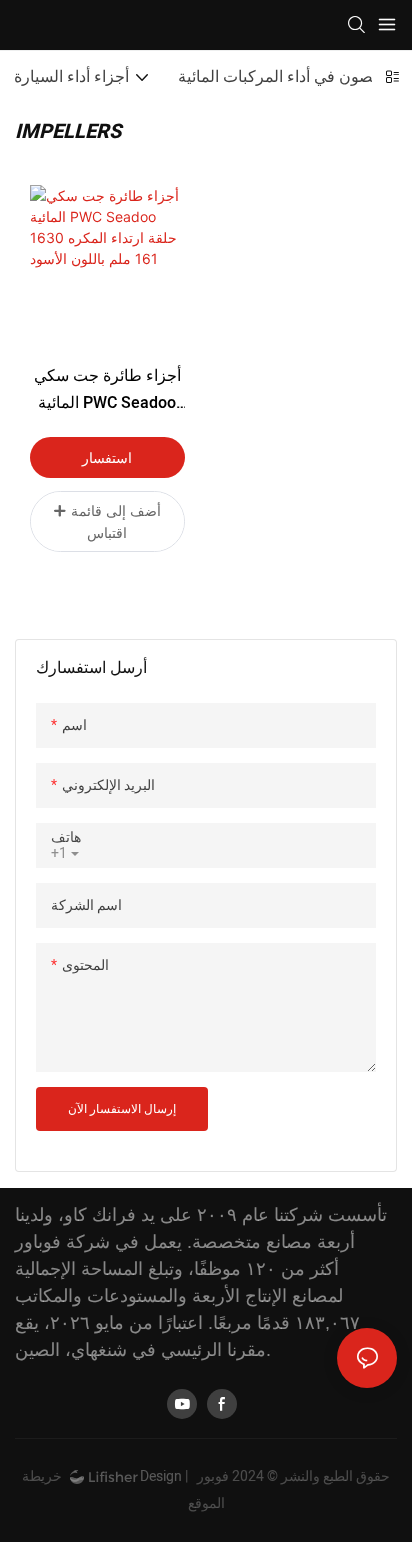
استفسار (107, 457)
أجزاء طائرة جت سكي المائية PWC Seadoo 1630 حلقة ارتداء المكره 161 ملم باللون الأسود (107, 390)
